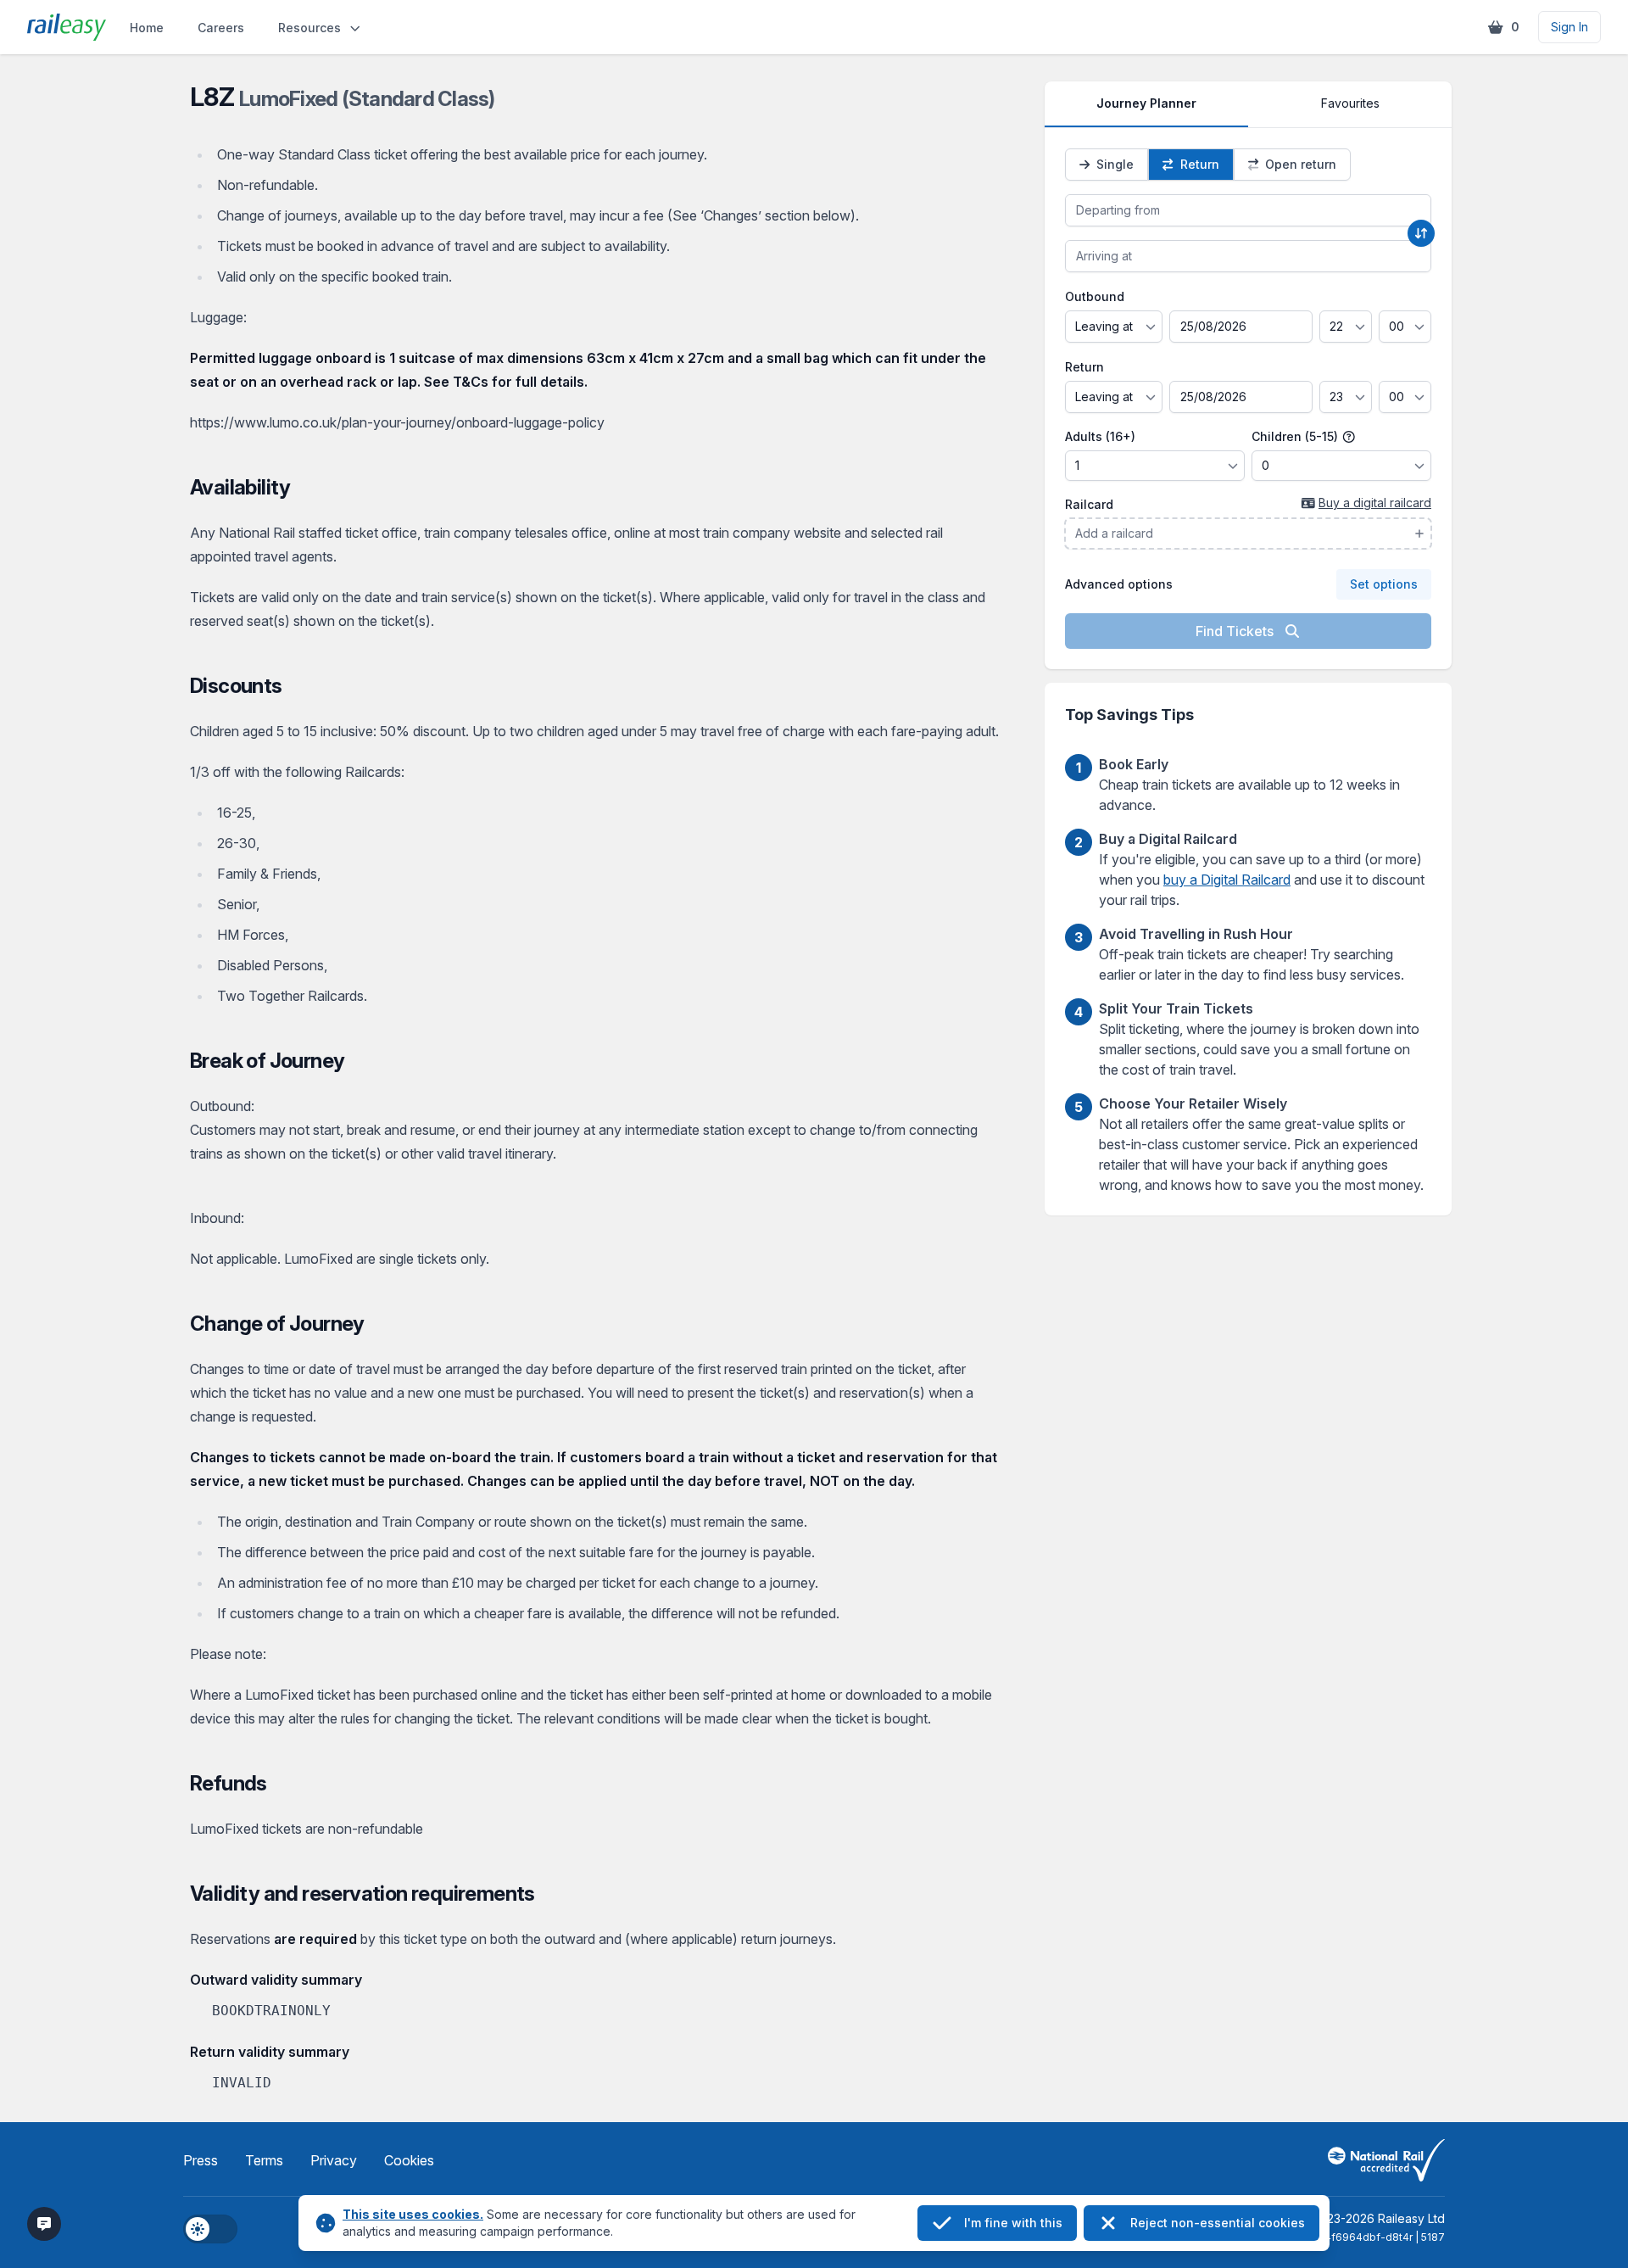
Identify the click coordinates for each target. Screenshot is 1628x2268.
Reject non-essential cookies (1218, 2223)
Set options (1384, 584)
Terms (264, 2160)
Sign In (1569, 27)
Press (201, 2160)
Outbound (1095, 296)
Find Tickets (1236, 631)
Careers (221, 28)
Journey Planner (1146, 103)
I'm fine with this (1013, 2223)
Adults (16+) (1100, 436)
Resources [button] (309, 28)
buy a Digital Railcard (1227, 880)
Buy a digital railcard (1375, 503)
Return (1084, 367)
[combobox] (1248, 210)
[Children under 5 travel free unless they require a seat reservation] (1349, 437)
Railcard (1089, 504)
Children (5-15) (1296, 436)
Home (147, 28)
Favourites (1350, 103)
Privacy (334, 2160)
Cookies (409, 2160)
